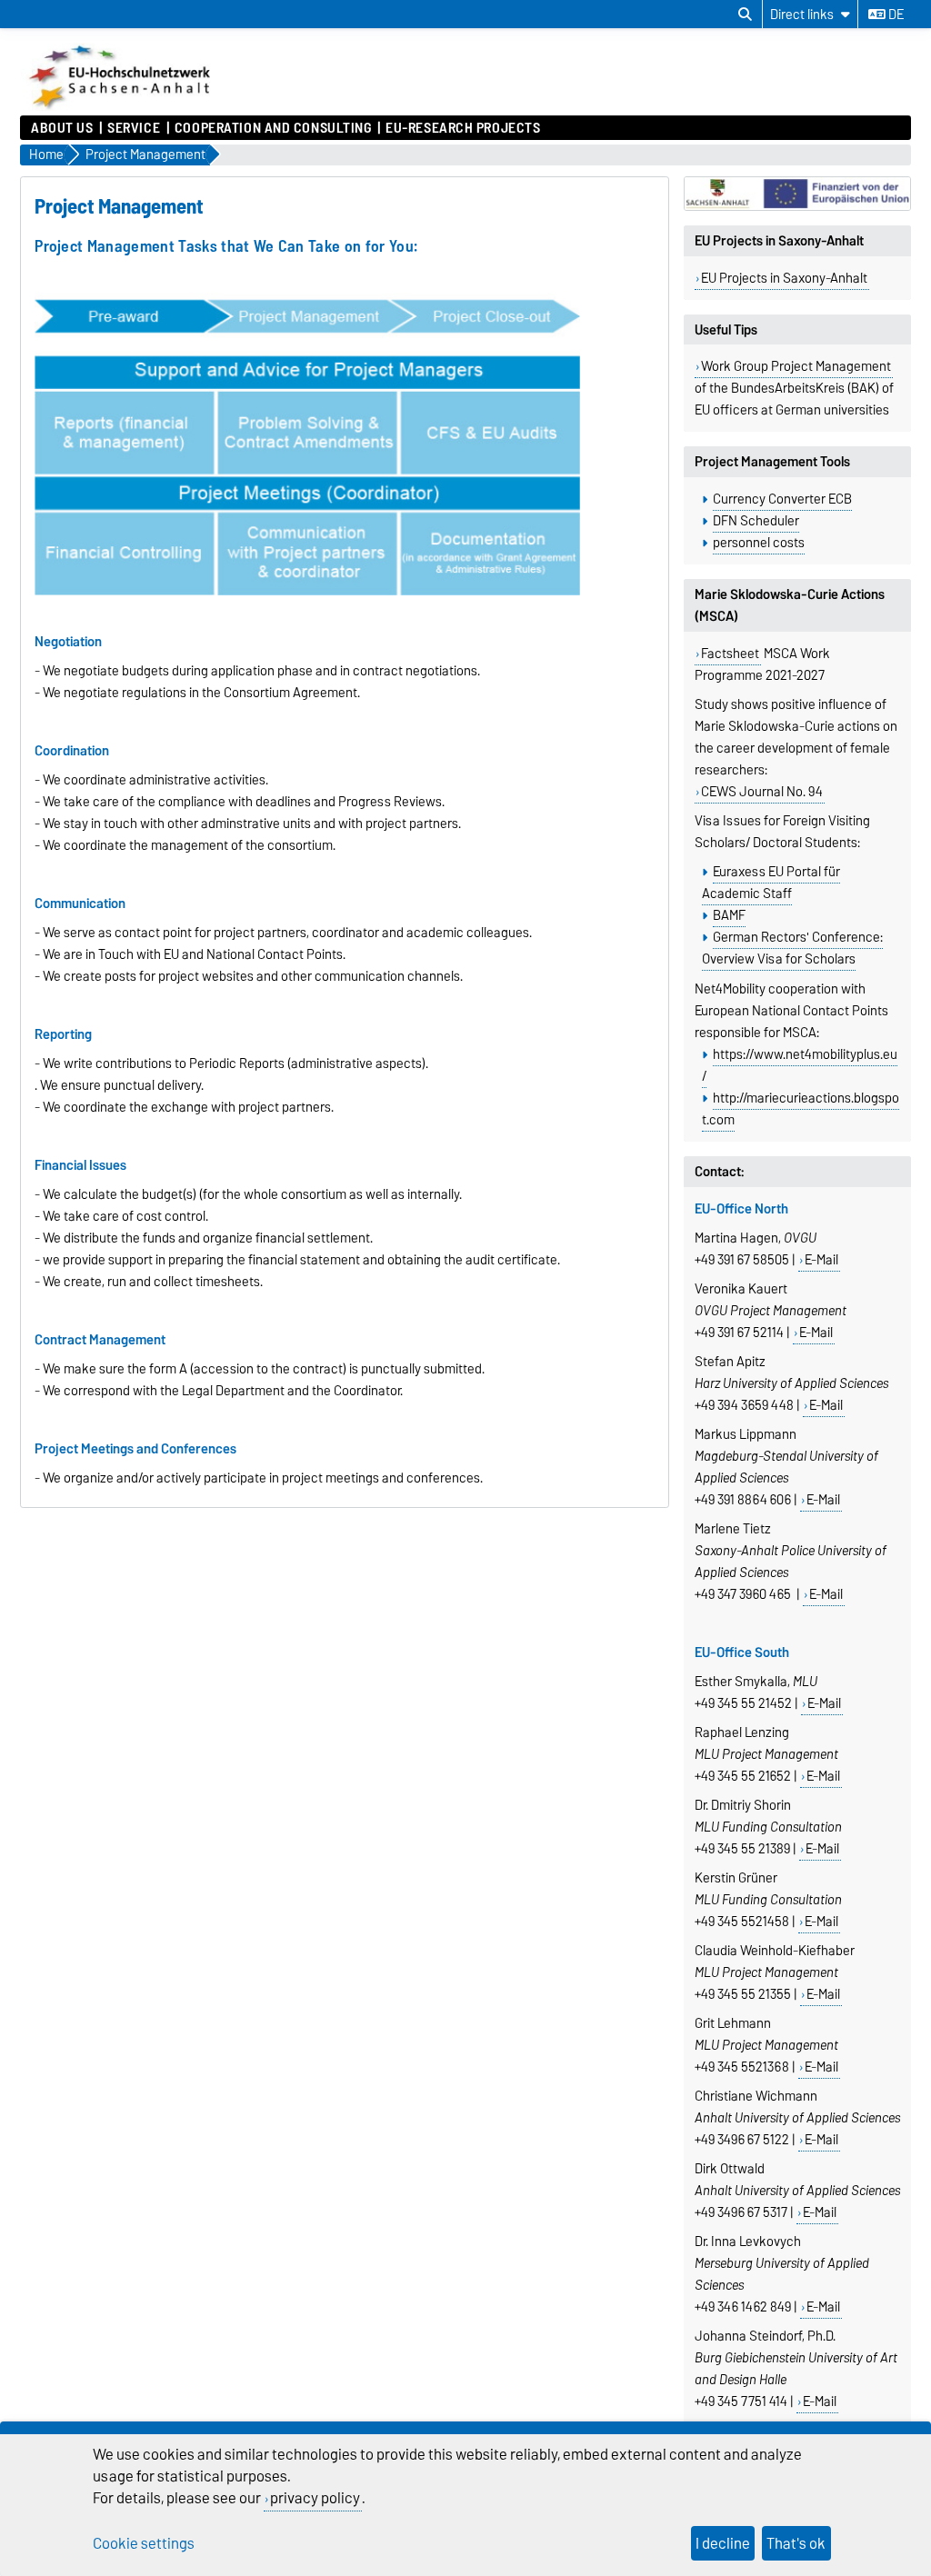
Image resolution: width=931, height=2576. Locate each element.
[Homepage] (121, 106)
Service (134, 128)
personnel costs (759, 543)
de (895, 15)
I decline (723, 2543)
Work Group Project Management (796, 366)
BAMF (729, 915)
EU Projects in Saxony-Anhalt (784, 278)
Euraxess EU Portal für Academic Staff (771, 883)
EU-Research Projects (463, 128)
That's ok (796, 2543)
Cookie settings (144, 2543)
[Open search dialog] (745, 15)
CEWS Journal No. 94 (762, 792)
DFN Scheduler (756, 521)
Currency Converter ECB (782, 499)
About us (62, 128)
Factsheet (730, 654)
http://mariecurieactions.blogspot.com (801, 1109)
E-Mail (821, 1260)
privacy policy (315, 2498)
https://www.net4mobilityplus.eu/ (800, 1065)
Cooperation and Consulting (273, 128)
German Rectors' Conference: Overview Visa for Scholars (792, 948)
